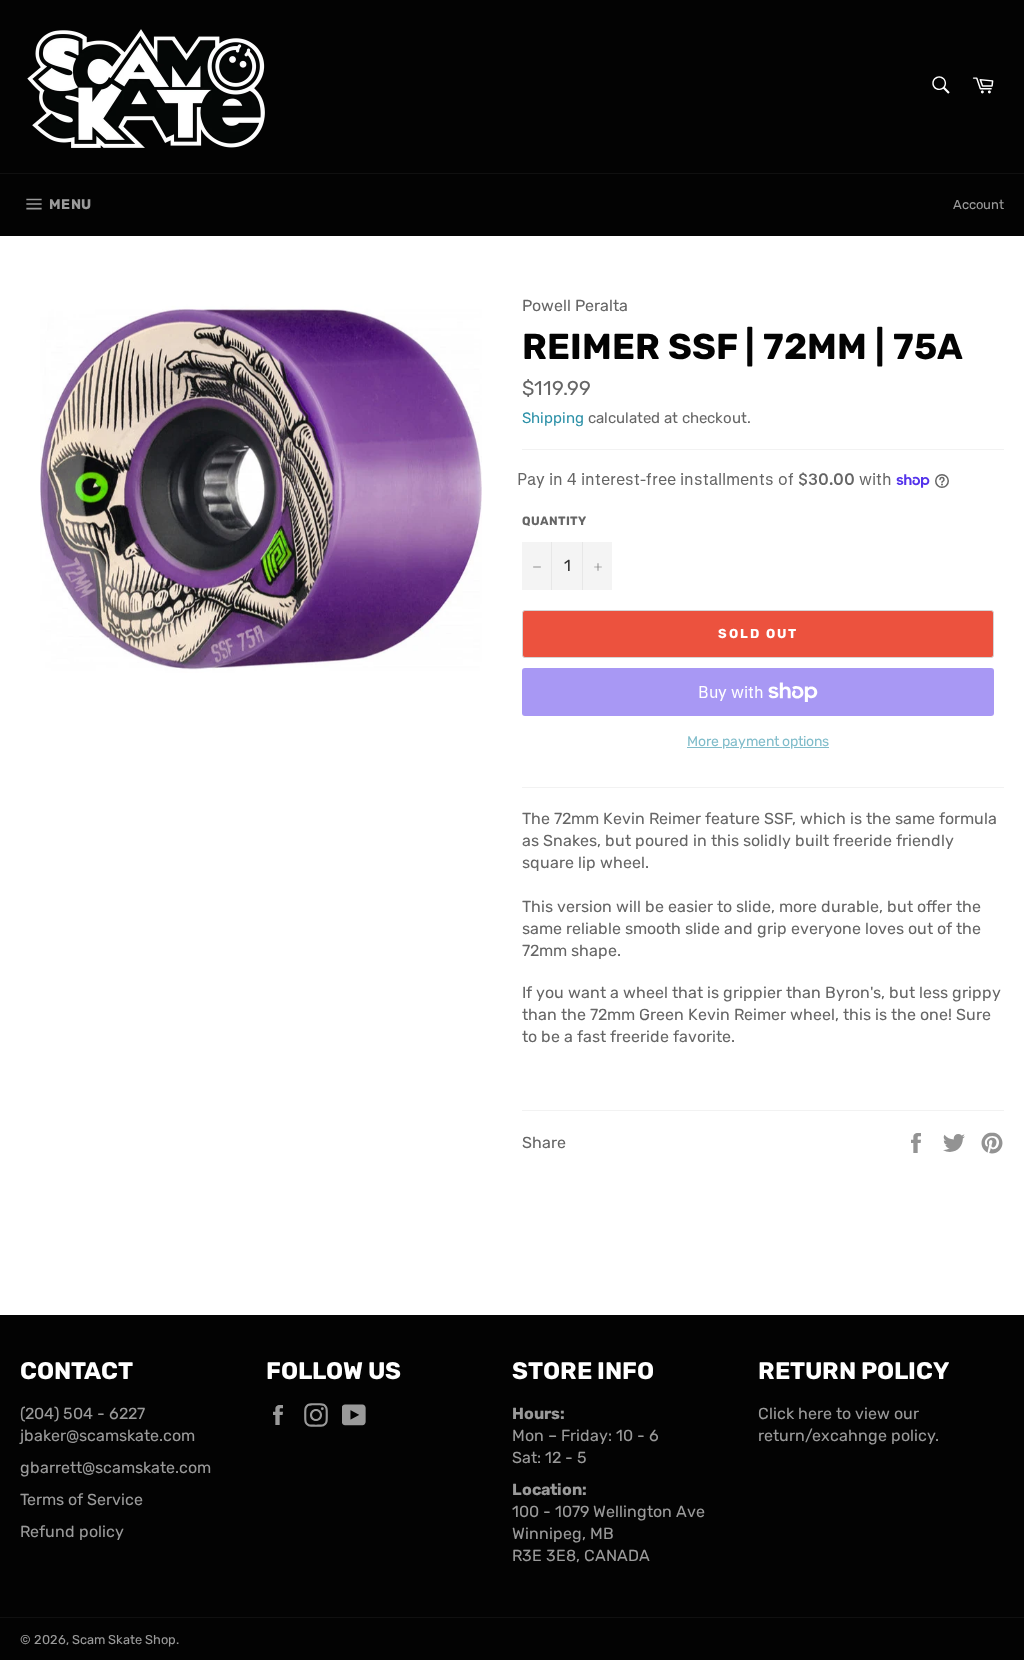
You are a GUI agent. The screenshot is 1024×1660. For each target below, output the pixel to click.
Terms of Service (81, 1499)
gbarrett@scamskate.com (115, 1467)
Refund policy (72, 1531)
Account (978, 204)
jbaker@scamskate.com (107, 1435)
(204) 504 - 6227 (82, 1413)
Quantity (554, 521)
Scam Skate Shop (124, 1639)
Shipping (553, 418)
